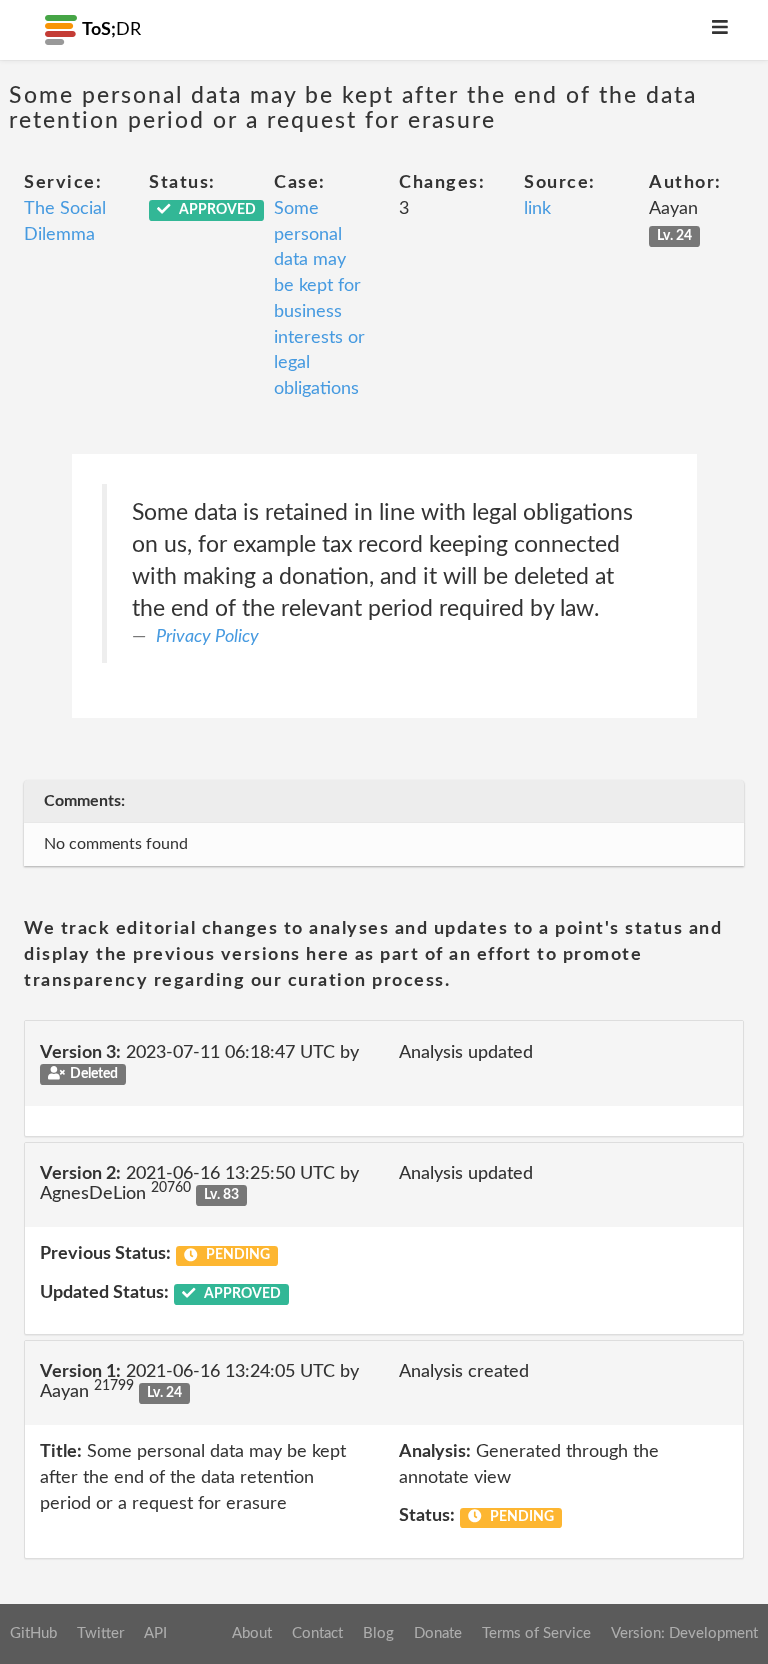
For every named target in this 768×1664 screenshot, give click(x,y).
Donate (438, 1633)
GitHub (33, 1633)
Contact (317, 1633)
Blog (378, 1633)
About (252, 1633)
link (537, 209)
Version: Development (684, 1633)
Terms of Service (536, 1633)
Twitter (100, 1633)
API (155, 1633)
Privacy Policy (207, 637)
